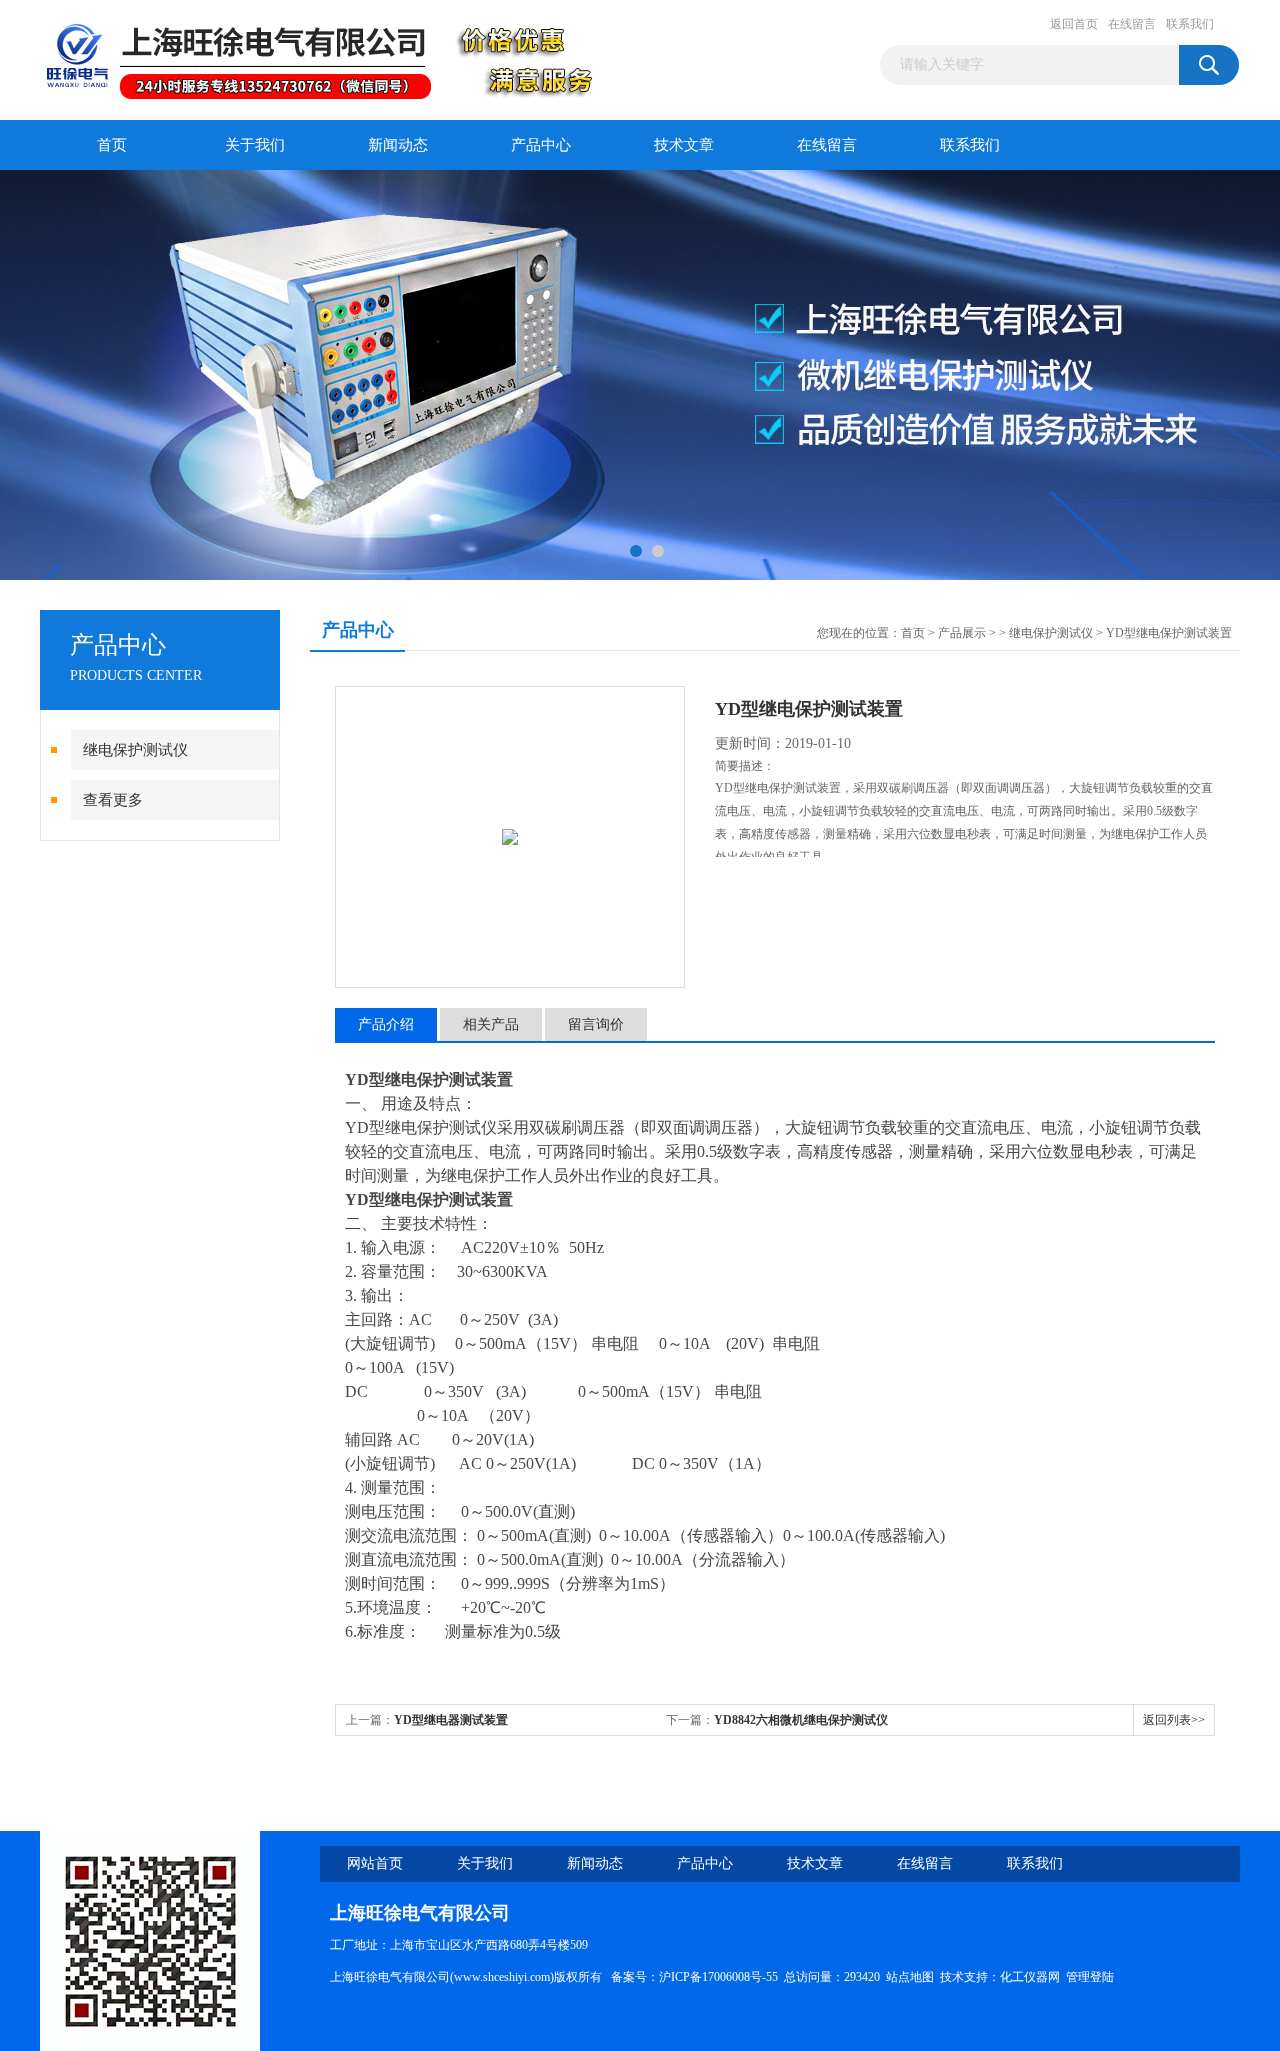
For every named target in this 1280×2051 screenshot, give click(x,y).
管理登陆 (1090, 1977)
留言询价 (596, 1024)
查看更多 (113, 800)
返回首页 (1074, 24)
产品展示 (962, 633)
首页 (112, 145)
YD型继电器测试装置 (451, 1720)
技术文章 (684, 145)
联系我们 (1190, 24)
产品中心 (541, 145)
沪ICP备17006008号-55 (718, 1977)
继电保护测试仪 (135, 750)
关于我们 (255, 145)
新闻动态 (398, 145)
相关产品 (491, 1024)
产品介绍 (386, 1024)
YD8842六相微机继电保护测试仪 (801, 1720)
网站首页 (375, 1863)
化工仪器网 (1030, 1977)
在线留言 (1132, 24)
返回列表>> (1174, 1720)
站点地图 (910, 1977)
